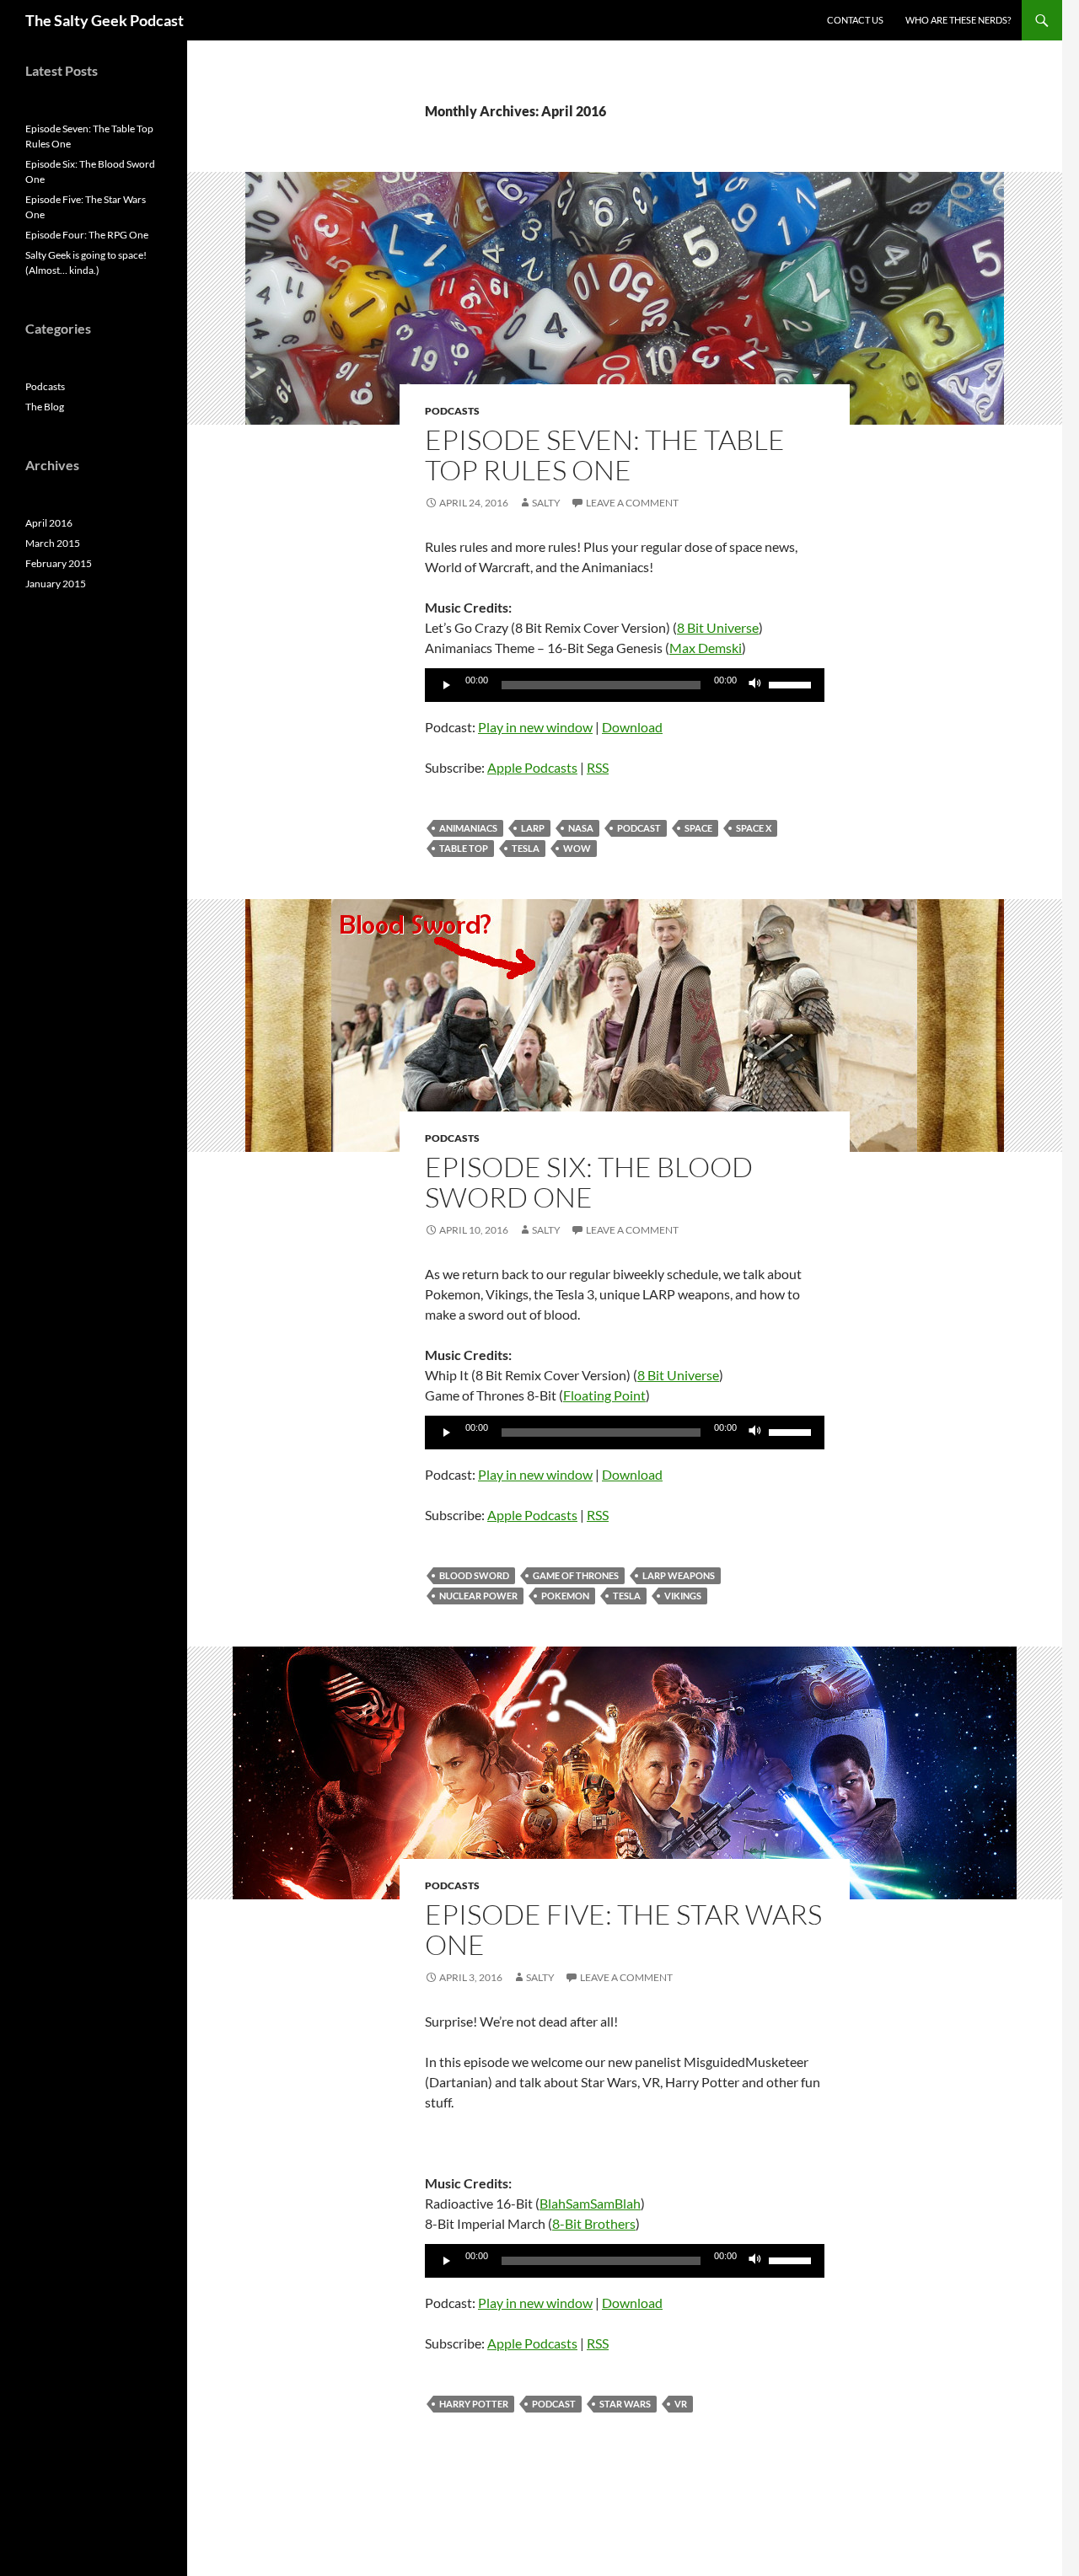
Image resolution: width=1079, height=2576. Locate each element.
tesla (526, 848)
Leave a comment (632, 503)
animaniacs (468, 828)
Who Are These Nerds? (958, 20)
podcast (639, 828)
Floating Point (604, 1395)
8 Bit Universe (718, 627)
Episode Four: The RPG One (87, 235)
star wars (625, 2404)
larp (533, 828)
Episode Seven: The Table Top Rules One (605, 455)
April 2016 (49, 523)
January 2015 (56, 584)
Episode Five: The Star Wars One (623, 1929)
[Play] (447, 685)
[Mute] (755, 685)
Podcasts (452, 411)
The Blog (45, 407)
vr (681, 2404)
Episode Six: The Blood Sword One (589, 1182)
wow (577, 848)
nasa (581, 828)
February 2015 (59, 563)
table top (464, 848)
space (698, 828)
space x (754, 828)
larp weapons (679, 1575)
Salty (546, 503)
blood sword (474, 1575)
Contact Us (855, 20)
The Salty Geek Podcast (105, 20)
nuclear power (478, 1596)
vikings (683, 1596)
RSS (598, 767)
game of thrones (576, 1575)
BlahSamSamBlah (590, 2203)
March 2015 (53, 543)
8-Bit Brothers (594, 2223)
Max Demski (706, 648)
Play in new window (535, 727)
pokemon (565, 1596)
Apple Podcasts (532, 767)
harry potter (474, 2404)
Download (632, 727)
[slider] (792, 683)
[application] (625, 685)
